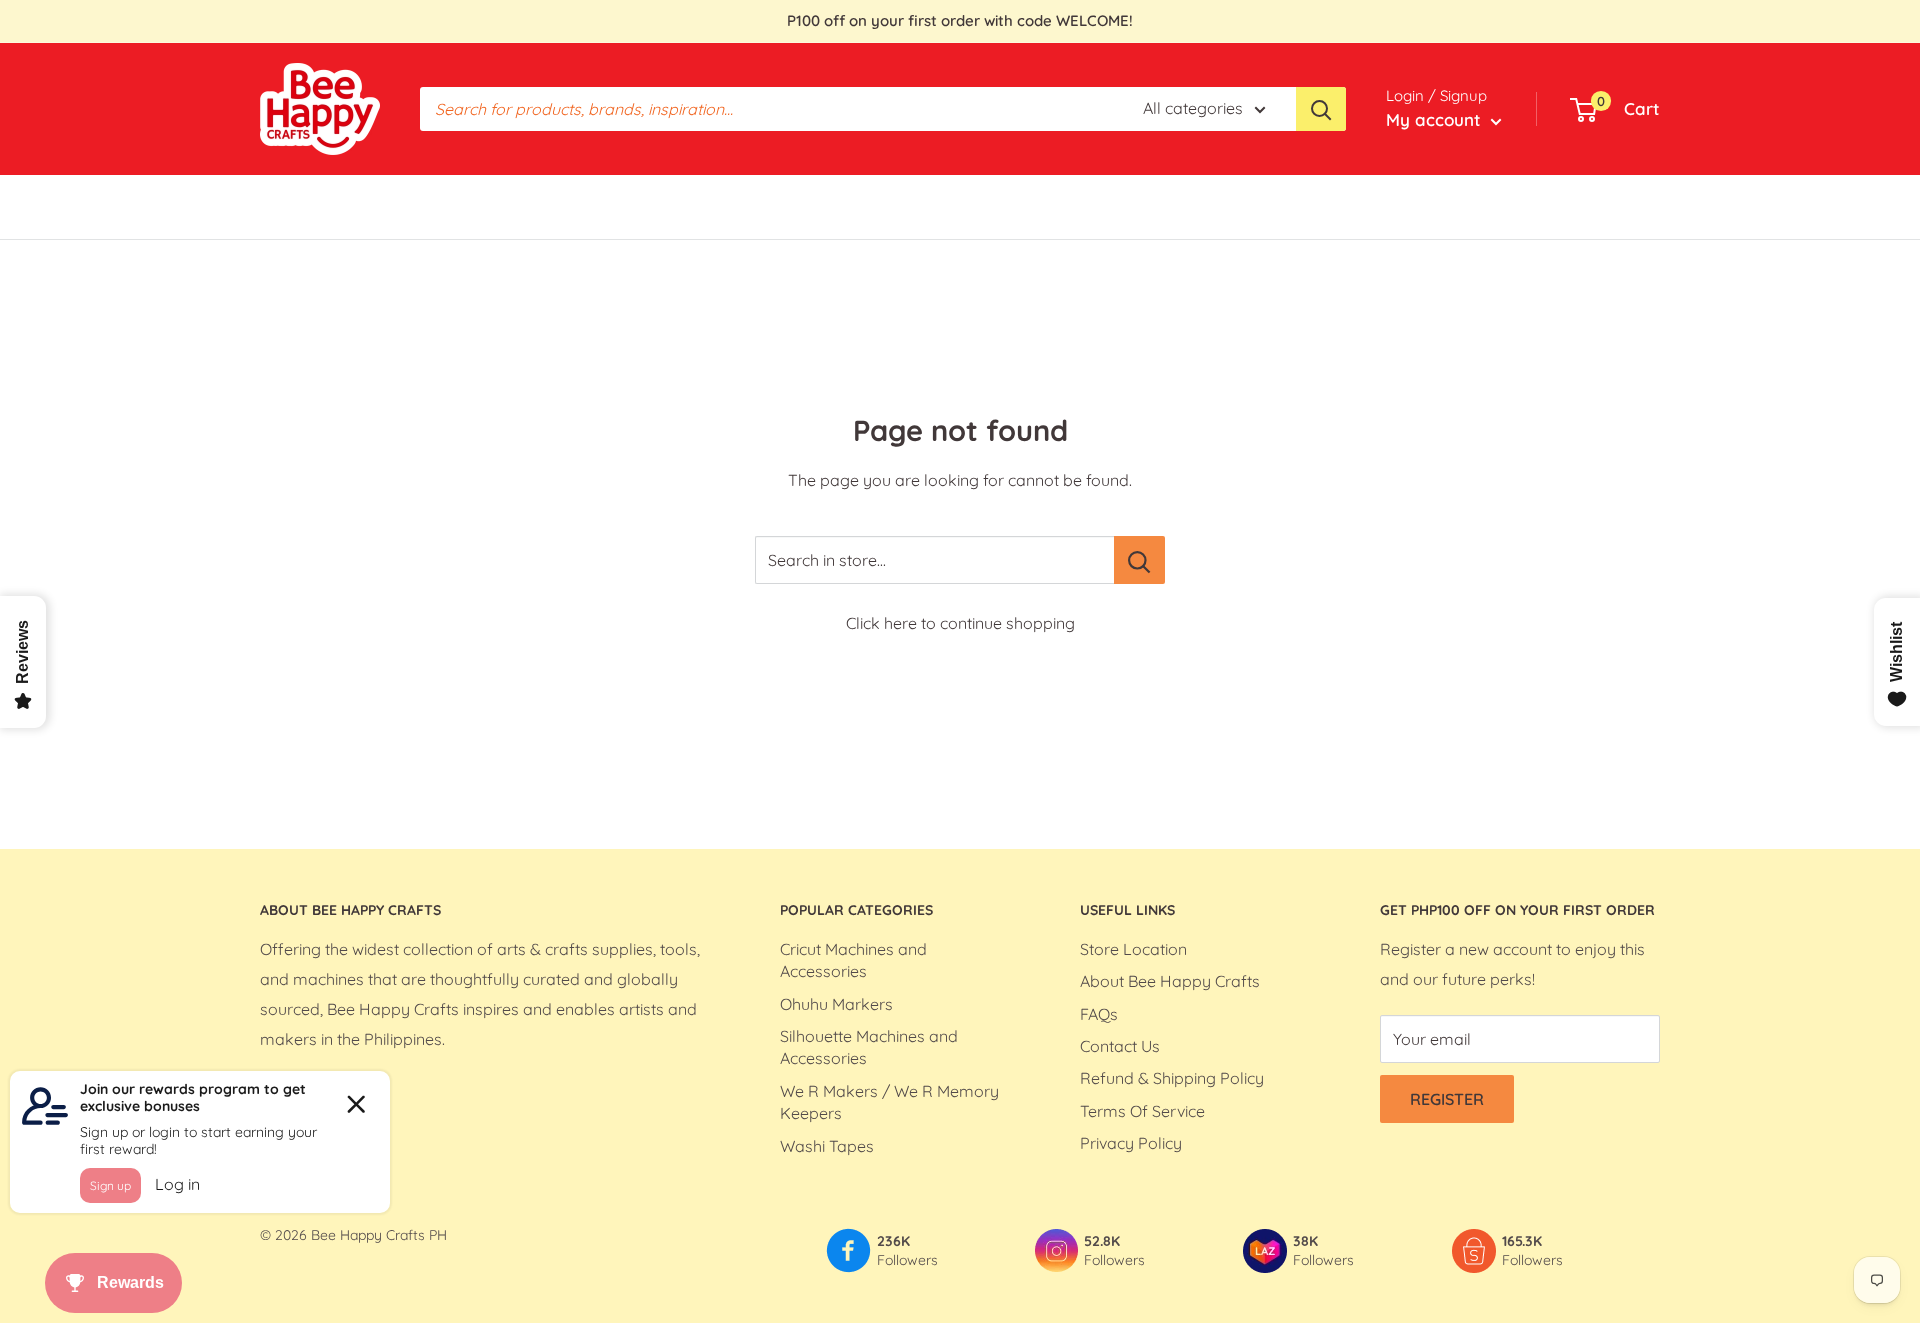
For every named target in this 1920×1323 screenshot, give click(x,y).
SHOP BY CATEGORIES (474, 206)
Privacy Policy (1131, 1143)
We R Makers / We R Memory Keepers (889, 1102)
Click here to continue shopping (960, 623)
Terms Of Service (1142, 1111)
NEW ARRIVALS (1014, 206)
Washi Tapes (827, 1146)
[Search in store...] (1139, 560)
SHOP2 (1122, 206)
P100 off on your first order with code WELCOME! (960, 20)
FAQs (1099, 1014)
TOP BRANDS (631, 206)
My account (1436, 119)
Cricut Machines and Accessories (853, 960)
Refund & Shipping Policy (1172, 1078)
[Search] (1321, 109)
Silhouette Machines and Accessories (869, 1047)
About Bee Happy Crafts (1170, 981)
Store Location (1133, 949)
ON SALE (899, 206)
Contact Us (1120, 1046)
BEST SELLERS (313, 206)
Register (1447, 1099)
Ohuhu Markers (836, 1004)
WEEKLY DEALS (763, 206)
